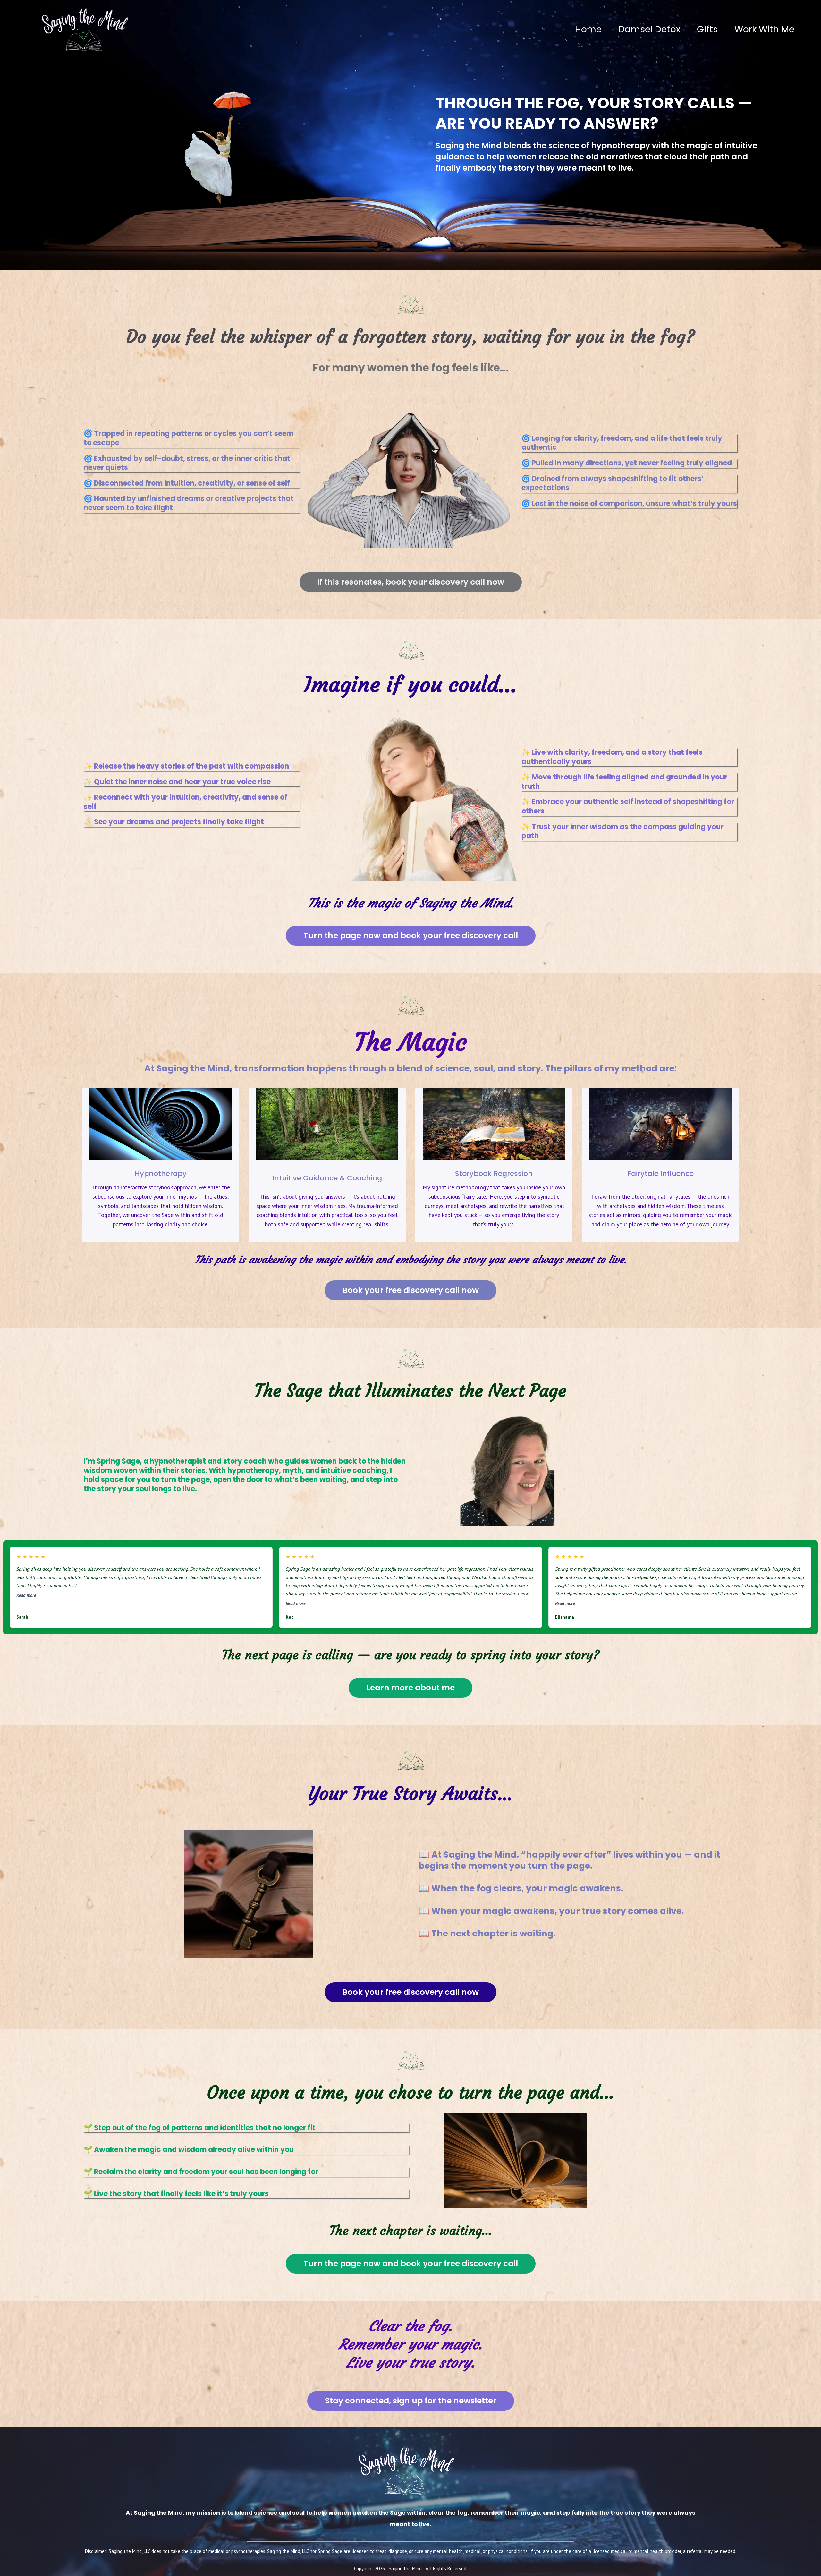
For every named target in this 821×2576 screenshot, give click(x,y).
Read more (26, 1595)
